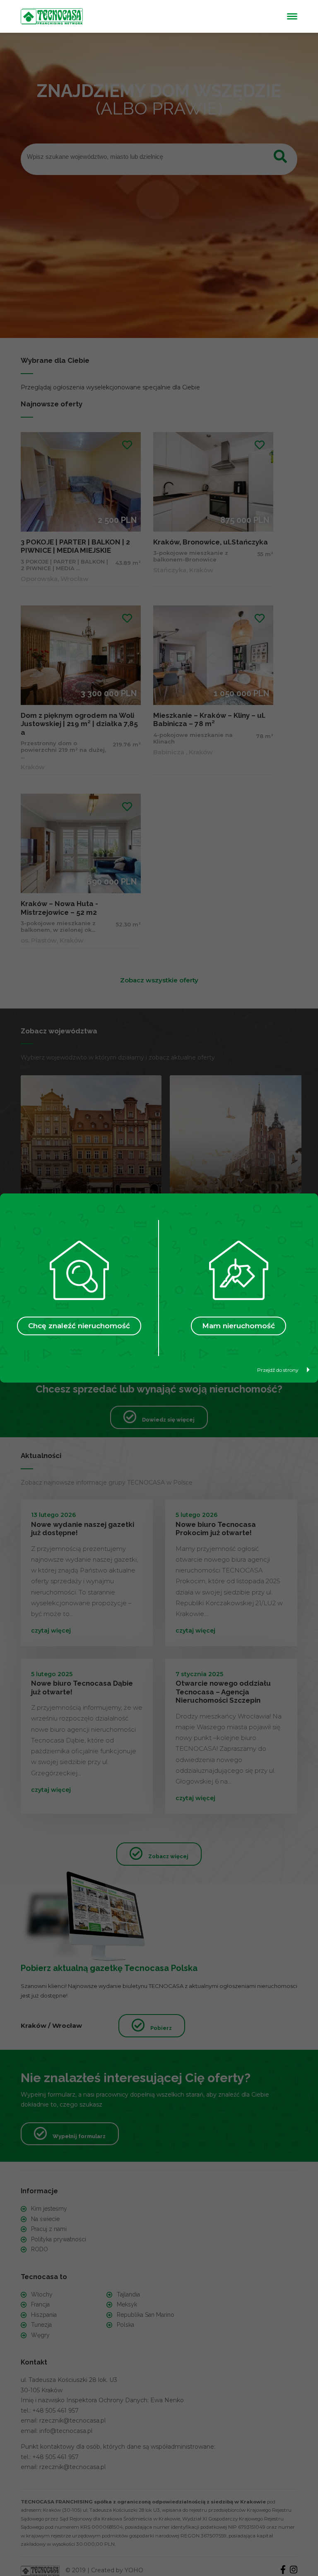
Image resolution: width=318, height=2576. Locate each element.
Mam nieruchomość (238, 1326)
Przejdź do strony (278, 1370)
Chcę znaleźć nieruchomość (79, 1326)
